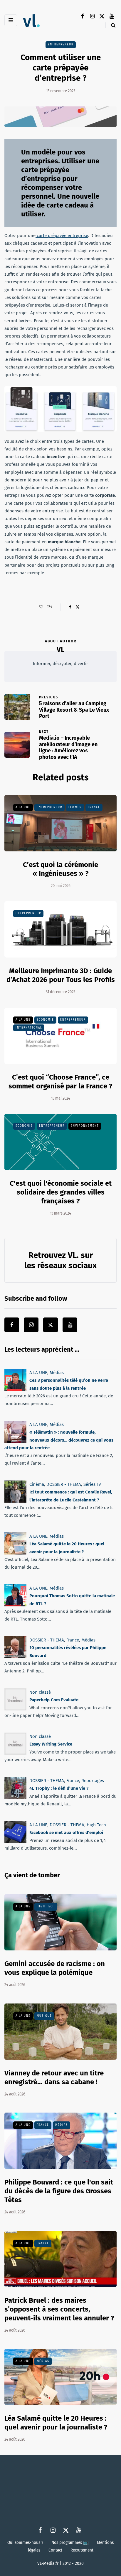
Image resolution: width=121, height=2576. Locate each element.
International (29, 1027)
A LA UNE (23, 807)
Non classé (40, 1692)
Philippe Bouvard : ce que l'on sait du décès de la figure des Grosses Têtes (59, 2191)
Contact (55, 2550)
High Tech (96, 1825)
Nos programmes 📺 (70, 2542)
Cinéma (37, 1484)
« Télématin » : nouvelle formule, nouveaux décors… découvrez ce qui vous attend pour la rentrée (59, 1440)
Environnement (85, 1126)
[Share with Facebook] (70, 607)
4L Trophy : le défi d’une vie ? (59, 1788)
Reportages (93, 1781)
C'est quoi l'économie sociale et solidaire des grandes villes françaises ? (61, 1192)
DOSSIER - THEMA (64, 1484)
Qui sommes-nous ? (25, 2542)
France (94, 807)
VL (60, 649)
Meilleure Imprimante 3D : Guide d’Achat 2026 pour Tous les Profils (61, 975)
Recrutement (82, 2550)
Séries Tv (92, 1484)
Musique (44, 2016)
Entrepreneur (61, 45)
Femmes (75, 807)
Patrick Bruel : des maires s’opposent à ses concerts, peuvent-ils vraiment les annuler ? (59, 2309)
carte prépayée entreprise (62, 236)
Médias (57, 1373)
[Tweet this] (77, 607)
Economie (45, 1020)
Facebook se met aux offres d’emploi (66, 1833)
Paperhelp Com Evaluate (54, 1700)
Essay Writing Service (51, 1744)
